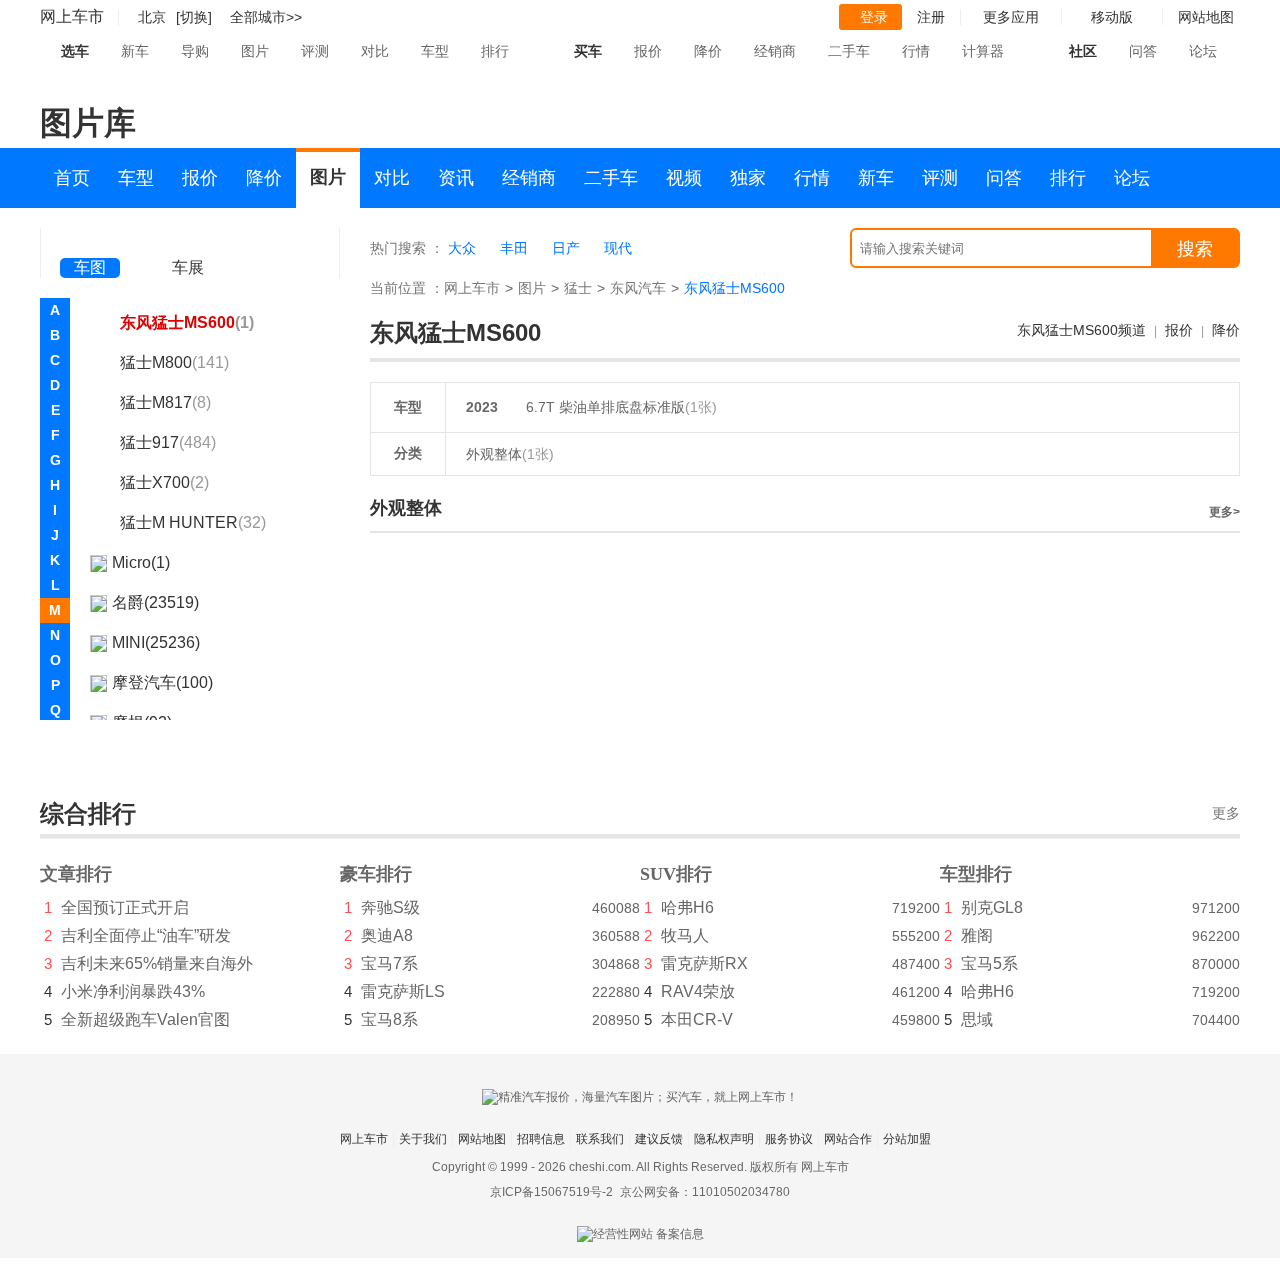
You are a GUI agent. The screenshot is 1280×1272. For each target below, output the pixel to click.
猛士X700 (164, 482)
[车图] (90, 240)
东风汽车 (638, 288)
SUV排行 (676, 874)
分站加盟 (907, 1139)
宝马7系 (389, 963)
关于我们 (423, 1139)
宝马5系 (989, 963)
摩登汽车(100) (162, 682)
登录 (874, 17)
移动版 (1112, 17)
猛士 (578, 288)
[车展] (188, 240)
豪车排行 (376, 874)
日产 (566, 248)
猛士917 (168, 442)
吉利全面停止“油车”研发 (146, 935)
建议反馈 (659, 1139)
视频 (684, 178)
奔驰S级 (390, 907)
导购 (195, 51)
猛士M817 (165, 402)
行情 (916, 51)
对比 (375, 51)
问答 (1143, 51)
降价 (708, 51)
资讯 (456, 178)
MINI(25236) (156, 642)
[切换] (194, 17)
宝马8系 (389, 1019)
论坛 (1203, 51)
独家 (748, 178)
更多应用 (1011, 17)
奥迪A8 (387, 935)
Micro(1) (141, 562)
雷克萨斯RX (704, 963)
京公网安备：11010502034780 (705, 1192)
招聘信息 (541, 1139)
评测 (315, 51)
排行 (495, 51)
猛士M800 (174, 362)
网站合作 (848, 1139)
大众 (462, 248)
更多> (1224, 512)
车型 (435, 51)
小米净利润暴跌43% (133, 991)
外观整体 (510, 454)
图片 (255, 51)
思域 (977, 1019)
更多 (1226, 813)
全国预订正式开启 (125, 907)
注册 (931, 17)
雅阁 (977, 935)
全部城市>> (266, 17)
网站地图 (482, 1139)
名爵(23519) (155, 602)
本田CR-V (697, 1019)
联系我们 (600, 1139)
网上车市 (72, 16)
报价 (648, 51)
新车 (135, 51)
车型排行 (976, 874)
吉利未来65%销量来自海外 (157, 963)
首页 (72, 178)
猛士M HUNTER (193, 522)
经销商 (775, 51)
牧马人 (685, 935)
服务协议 (789, 1139)
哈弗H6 (687, 907)
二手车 (849, 51)
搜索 (1195, 249)
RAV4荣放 (698, 991)
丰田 (514, 248)
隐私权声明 (724, 1139)
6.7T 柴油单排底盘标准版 (605, 407)
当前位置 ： (407, 288)
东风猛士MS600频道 (1081, 330)
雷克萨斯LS (403, 991)
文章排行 (76, 874)
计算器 (983, 51)
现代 (618, 248)
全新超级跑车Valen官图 (145, 1019)
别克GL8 (992, 907)
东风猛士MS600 (187, 322)
